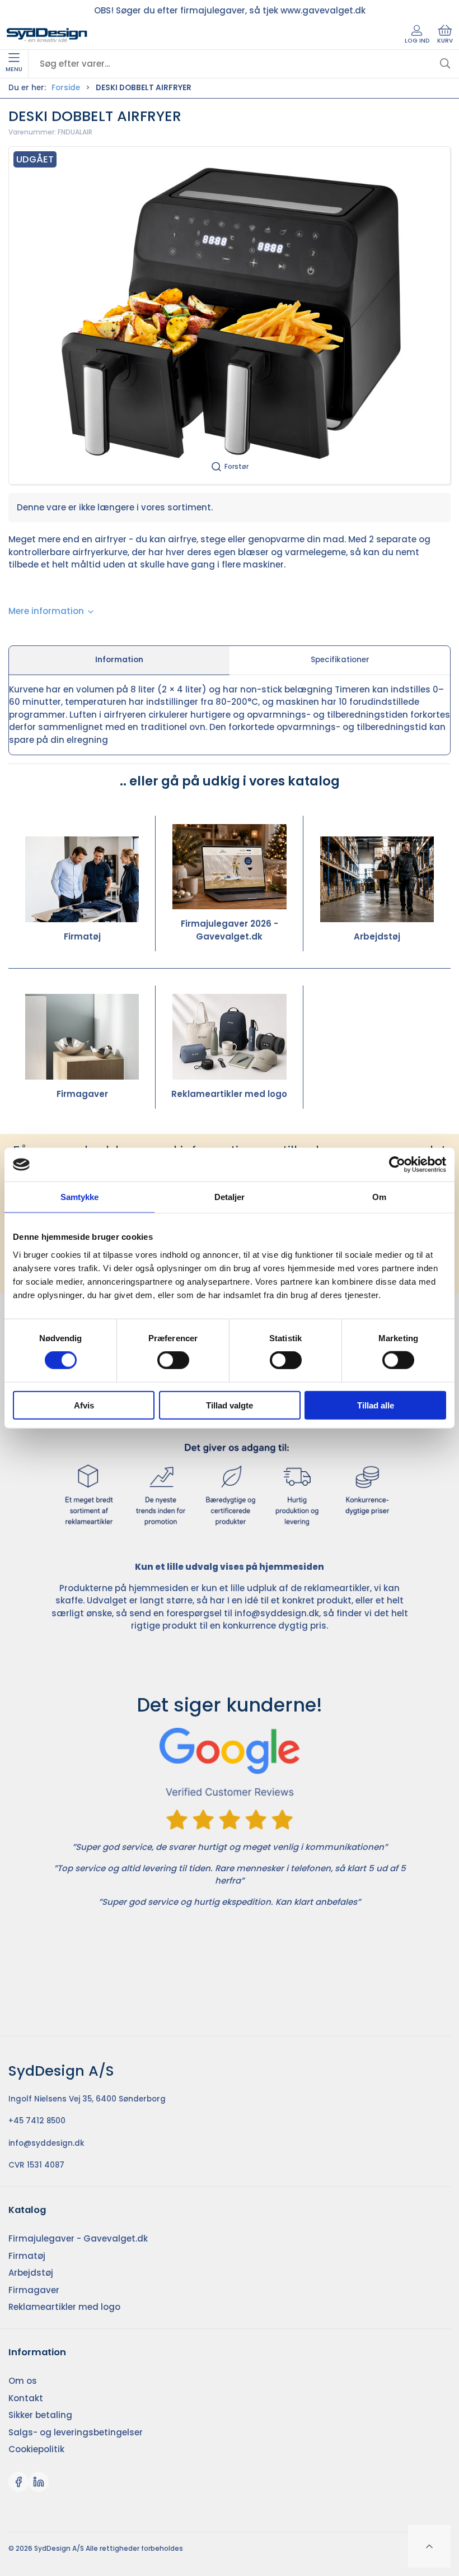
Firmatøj (82, 936)
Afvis (84, 1405)
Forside (66, 88)
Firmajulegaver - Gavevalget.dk (78, 2238)
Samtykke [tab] (80, 1197)
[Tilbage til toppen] (429, 2546)
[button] (230, 315)
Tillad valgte (230, 1405)
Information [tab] (119, 660)
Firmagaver (82, 1094)
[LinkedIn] (39, 2482)
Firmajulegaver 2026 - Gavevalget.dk (230, 930)
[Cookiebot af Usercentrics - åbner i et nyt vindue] (397, 1165)
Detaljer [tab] (230, 1197)
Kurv (445, 41)
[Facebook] (18, 2482)
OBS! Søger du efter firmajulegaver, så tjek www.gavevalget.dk (230, 10)
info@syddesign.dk (277, 1613)
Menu (14, 69)
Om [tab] (379, 1197)
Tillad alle (376, 1405)
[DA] (47, 35)
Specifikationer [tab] (340, 660)
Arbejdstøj (377, 936)
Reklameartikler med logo (229, 1094)
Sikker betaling (40, 2415)
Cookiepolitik (36, 2449)
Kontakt (26, 2398)
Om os (23, 2381)
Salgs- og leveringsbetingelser (76, 2432)
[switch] (173, 1360)
